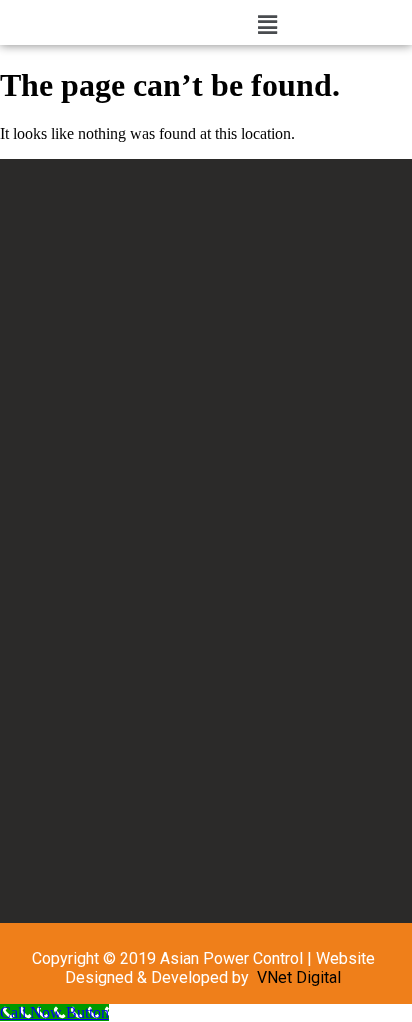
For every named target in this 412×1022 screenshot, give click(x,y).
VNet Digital (299, 977)
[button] (268, 25)
